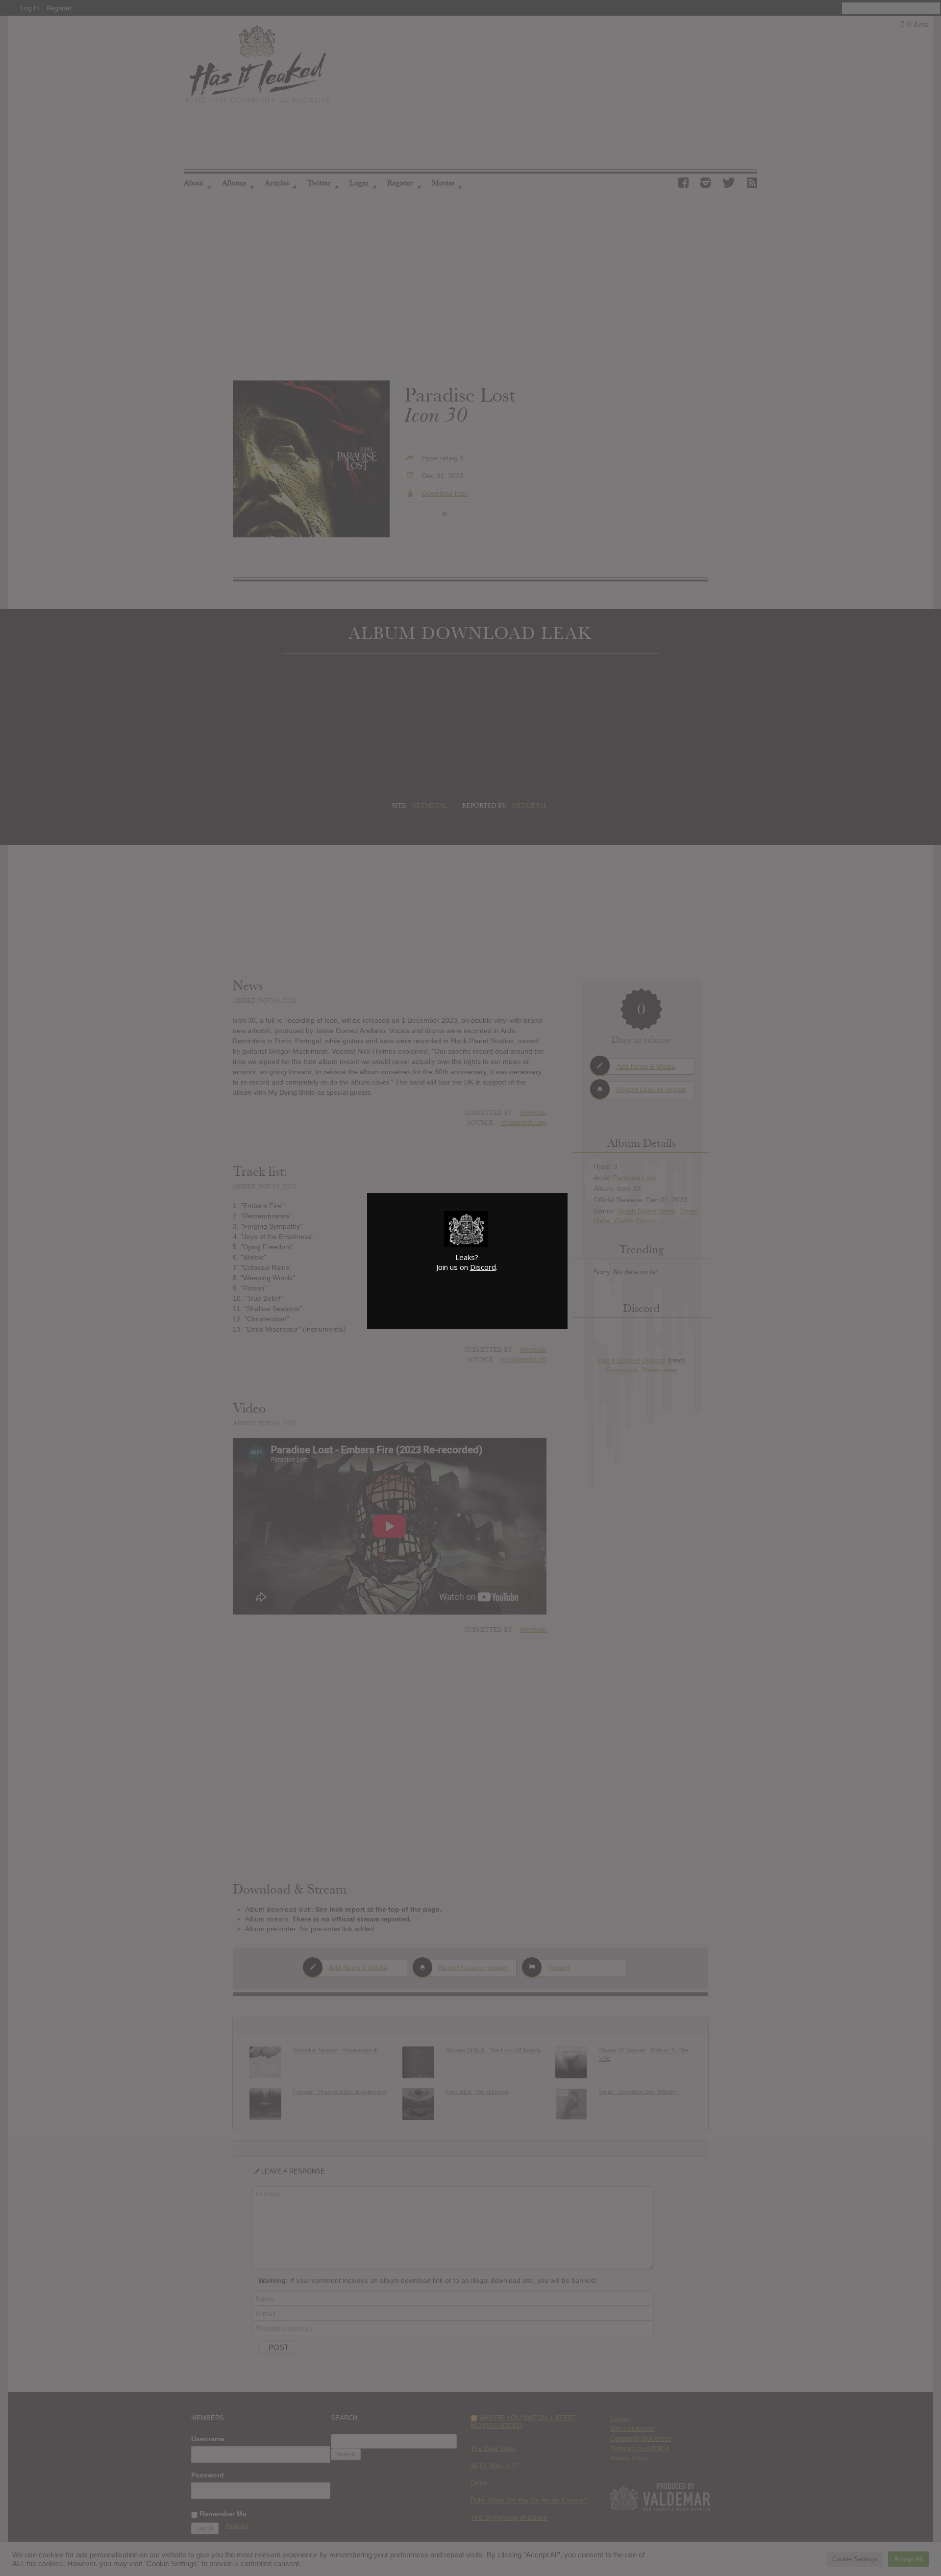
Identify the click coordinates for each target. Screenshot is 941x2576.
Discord (483, 1267)
